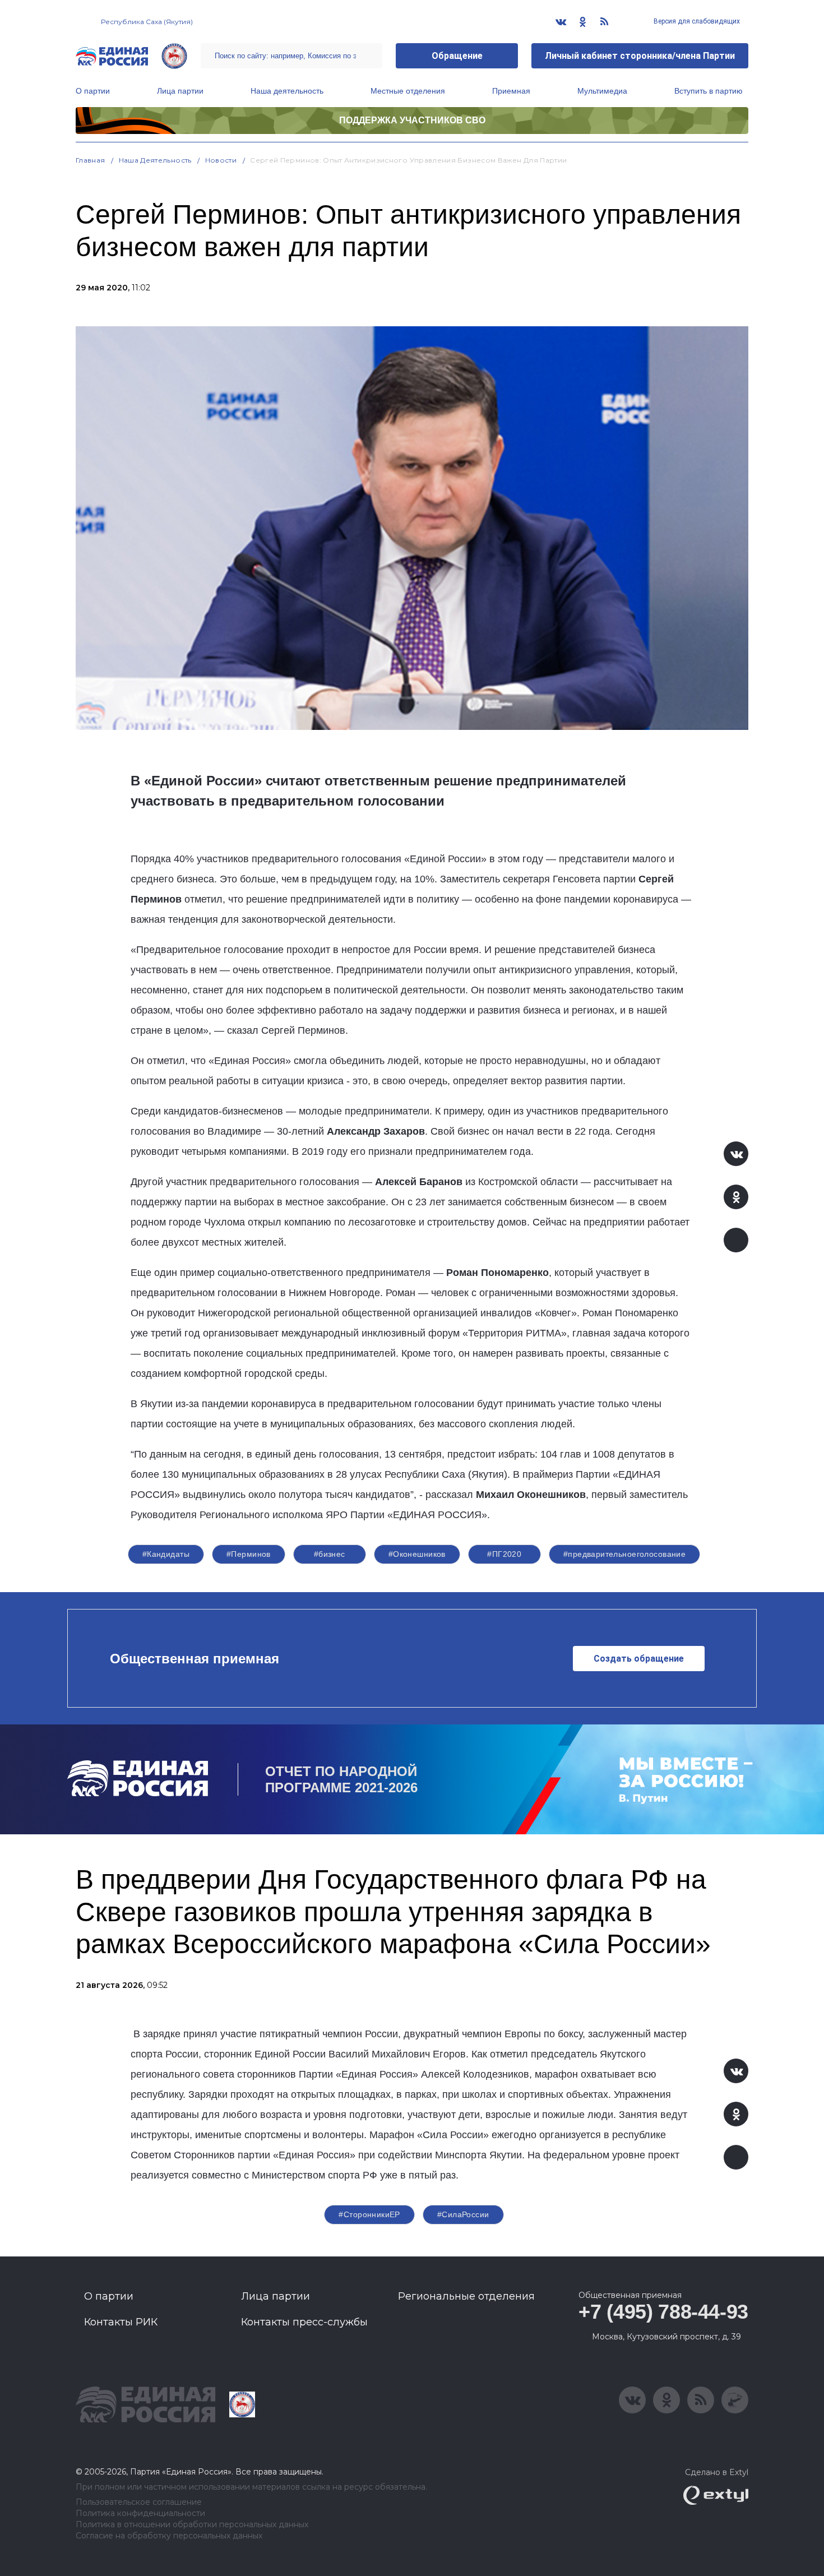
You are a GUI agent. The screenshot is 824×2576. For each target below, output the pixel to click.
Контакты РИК (121, 2322)
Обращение (457, 56)
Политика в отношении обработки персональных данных (192, 2525)
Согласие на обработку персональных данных (169, 2536)
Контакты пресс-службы (304, 2322)
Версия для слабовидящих (696, 21)
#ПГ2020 (504, 1554)
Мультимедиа (602, 91)
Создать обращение (639, 1659)
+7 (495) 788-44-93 (663, 2312)
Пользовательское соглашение (139, 2502)
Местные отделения (408, 91)
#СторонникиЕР (369, 2214)
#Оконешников (417, 1554)
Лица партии (180, 91)
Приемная (511, 91)
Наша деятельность (287, 91)
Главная (91, 160)
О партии (93, 91)
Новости (221, 160)
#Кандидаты (166, 1554)
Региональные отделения (466, 2296)
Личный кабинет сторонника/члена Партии (640, 56)
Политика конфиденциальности (140, 2513)
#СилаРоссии (463, 2214)
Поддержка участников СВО (412, 120)
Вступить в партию (709, 91)
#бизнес (330, 1554)
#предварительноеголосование (624, 1554)
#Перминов (249, 1554)
